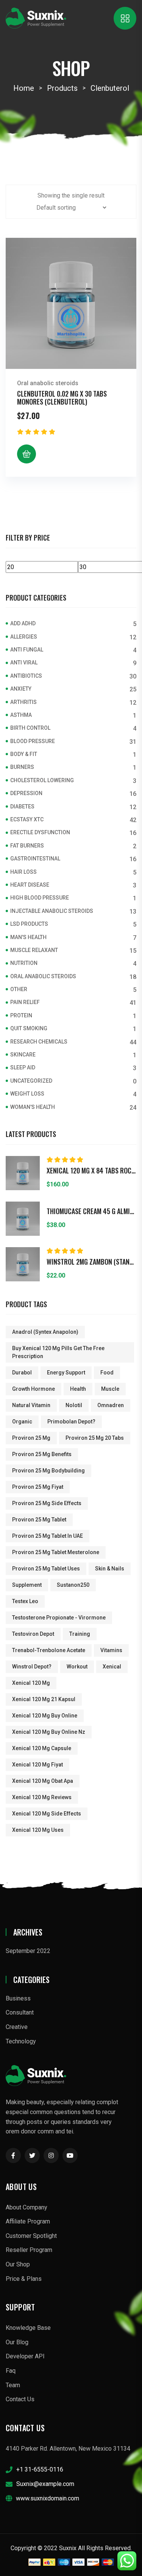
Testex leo (25, 1601)
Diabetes (22, 806)
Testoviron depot (33, 1634)
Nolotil (74, 1405)
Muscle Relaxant (34, 950)
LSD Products (29, 924)
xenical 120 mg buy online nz (49, 1732)
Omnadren (111, 1405)
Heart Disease (30, 885)
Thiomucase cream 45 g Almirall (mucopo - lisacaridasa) (91, 1211)
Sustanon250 (73, 1585)
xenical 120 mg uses (38, 1830)
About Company (27, 2207)
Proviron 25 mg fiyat (38, 1487)
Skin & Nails (110, 1569)
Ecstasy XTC (27, 819)
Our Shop (18, 2264)
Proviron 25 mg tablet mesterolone (56, 1552)
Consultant (20, 2012)
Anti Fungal (27, 650)
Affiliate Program (28, 2221)
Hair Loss (23, 872)
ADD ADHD (23, 623)
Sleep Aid (23, 1067)
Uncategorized (31, 1081)
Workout (77, 1667)
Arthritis (23, 702)
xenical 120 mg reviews (42, 1797)
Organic (22, 1422)
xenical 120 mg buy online (45, 1716)
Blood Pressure (33, 741)
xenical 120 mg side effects (47, 1814)
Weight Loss (27, 1094)
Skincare (23, 1055)
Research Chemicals (39, 1042)
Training (80, 1634)
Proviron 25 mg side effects (47, 1503)
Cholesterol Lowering (42, 780)
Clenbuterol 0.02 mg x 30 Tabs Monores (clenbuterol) (62, 398)
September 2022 (28, 1951)
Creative (17, 2027)
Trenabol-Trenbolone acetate (49, 1650)
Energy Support (66, 1373)
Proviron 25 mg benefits (42, 1454)
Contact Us (20, 2399)
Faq (11, 2371)
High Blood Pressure (40, 898)
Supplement (27, 1585)
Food (107, 1373)
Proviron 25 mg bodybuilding (48, 1471)
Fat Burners (27, 846)
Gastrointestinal (35, 859)
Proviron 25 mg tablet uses (46, 1569)
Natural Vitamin (31, 1405)
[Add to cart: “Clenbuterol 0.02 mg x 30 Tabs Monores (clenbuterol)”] (27, 454)
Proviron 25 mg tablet (39, 1520)
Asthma (21, 715)
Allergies (24, 637)
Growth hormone (34, 1389)
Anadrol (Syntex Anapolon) (45, 1332)
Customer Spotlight (31, 2236)
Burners (22, 767)
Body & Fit (24, 754)
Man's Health (28, 937)
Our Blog (17, 2342)
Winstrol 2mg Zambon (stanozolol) (91, 1262)
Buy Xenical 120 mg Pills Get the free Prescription (58, 1352)
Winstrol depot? (32, 1667)
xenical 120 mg (31, 1683)
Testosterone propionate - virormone (59, 1618)
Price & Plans (24, 2279)
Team (13, 2385)
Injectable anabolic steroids (52, 911)
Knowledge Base (28, 2328)
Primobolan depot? (71, 1422)
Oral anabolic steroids (48, 383)
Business (18, 1998)
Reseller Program (29, 2250)
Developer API (25, 2356)
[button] (18, 250)
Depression (26, 793)
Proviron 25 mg (31, 1438)
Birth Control (30, 728)
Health (78, 1389)
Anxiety (21, 689)
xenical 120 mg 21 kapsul (44, 1699)
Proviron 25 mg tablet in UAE (48, 1536)
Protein (21, 1015)
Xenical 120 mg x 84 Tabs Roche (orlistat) (91, 1171)
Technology (21, 2041)
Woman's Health (33, 1107)
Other (19, 989)
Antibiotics (26, 676)
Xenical (112, 1667)
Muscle (110, 1389)
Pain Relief (25, 1002)
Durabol (22, 1373)
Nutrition (24, 963)
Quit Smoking (29, 1028)
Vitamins (111, 1650)
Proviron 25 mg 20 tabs (95, 1438)
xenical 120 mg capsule (42, 1748)
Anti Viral (24, 663)
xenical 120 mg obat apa (43, 1781)
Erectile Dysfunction (40, 832)
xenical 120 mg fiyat (37, 1765)
